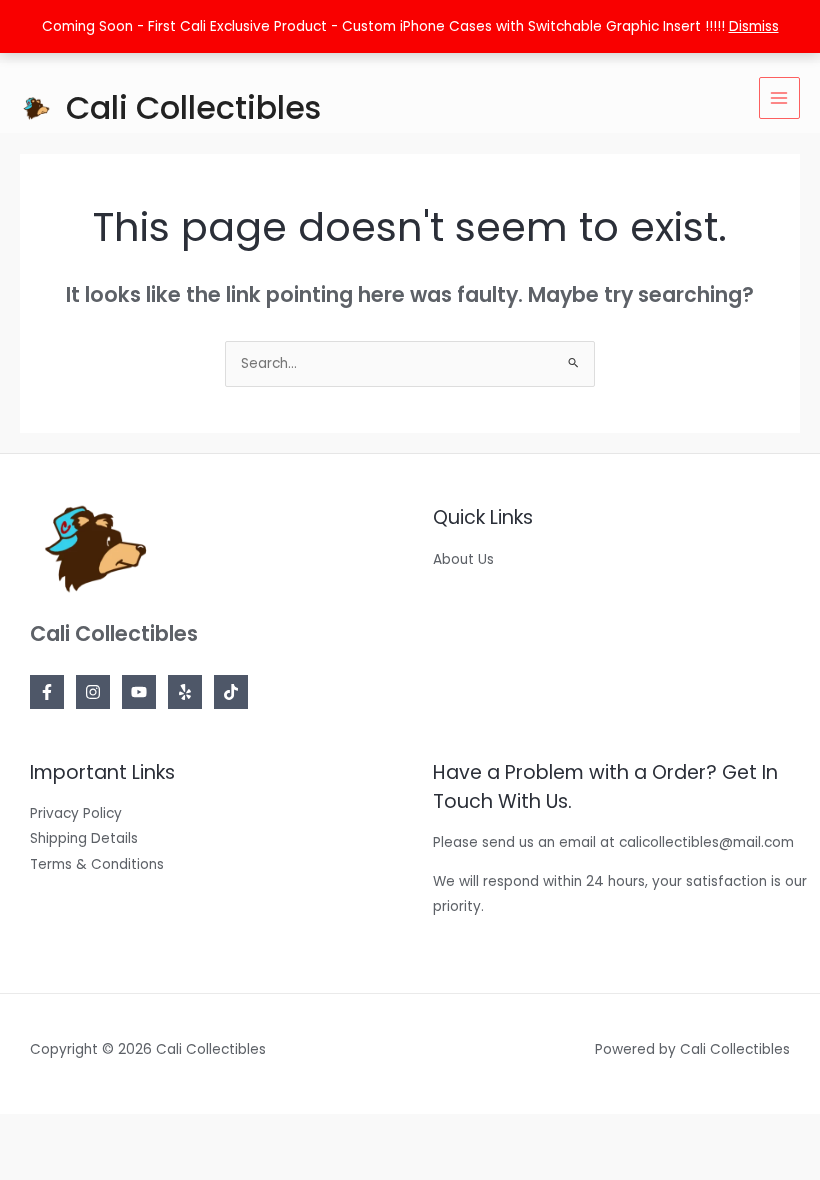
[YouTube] (139, 692)
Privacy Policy (76, 813)
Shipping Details (84, 838)
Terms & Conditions (97, 864)
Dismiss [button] (754, 26)
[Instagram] (93, 692)
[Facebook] (47, 692)
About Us (463, 559)
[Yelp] (185, 692)
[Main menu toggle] (779, 97)
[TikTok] (231, 692)
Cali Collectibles (193, 107)
